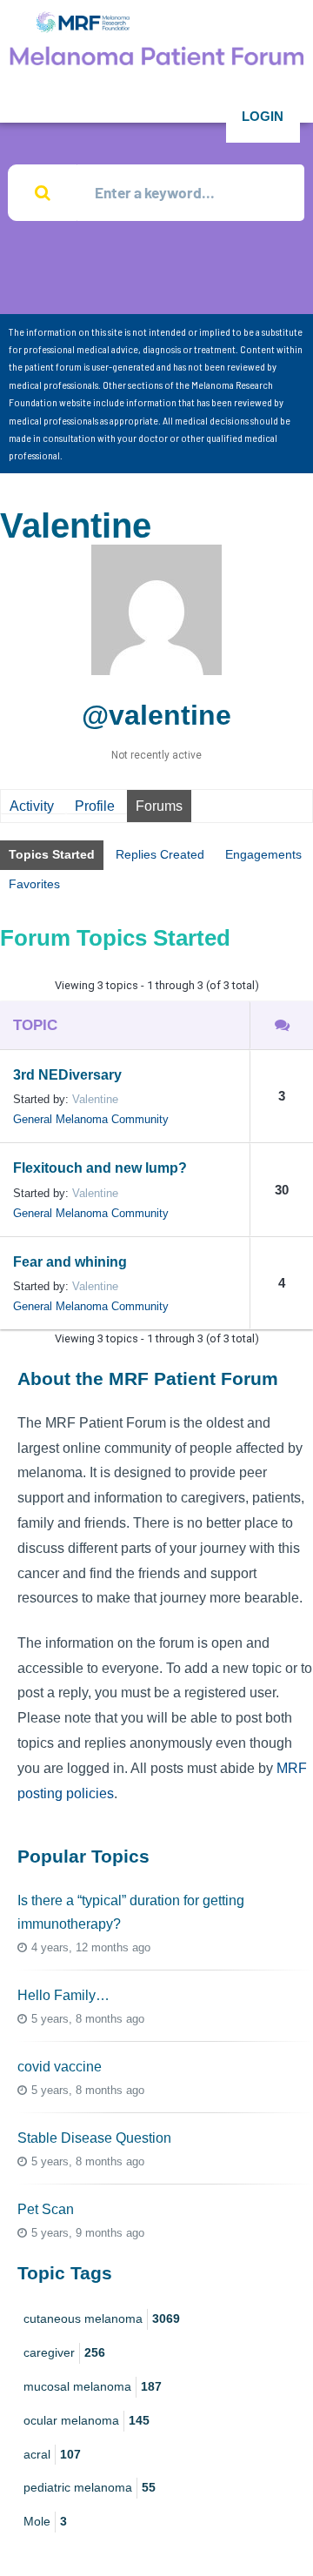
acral (52, 2454)
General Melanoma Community (91, 1119)
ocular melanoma (87, 2420)
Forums (159, 806)
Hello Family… (63, 1995)
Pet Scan (46, 2209)
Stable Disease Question (94, 2138)
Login (263, 116)
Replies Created (160, 854)
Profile (95, 806)
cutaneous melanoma (102, 2318)
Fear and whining (70, 1262)
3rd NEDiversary (67, 1075)
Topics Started (52, 854)
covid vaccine (60, 2067)
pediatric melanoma (90, 2487)
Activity (32, 806)
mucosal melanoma (93, 2386)
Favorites (34, 884)
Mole (45, 2521)
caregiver (64, 2352)
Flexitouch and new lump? (100, 1168)
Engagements (263, 854)
